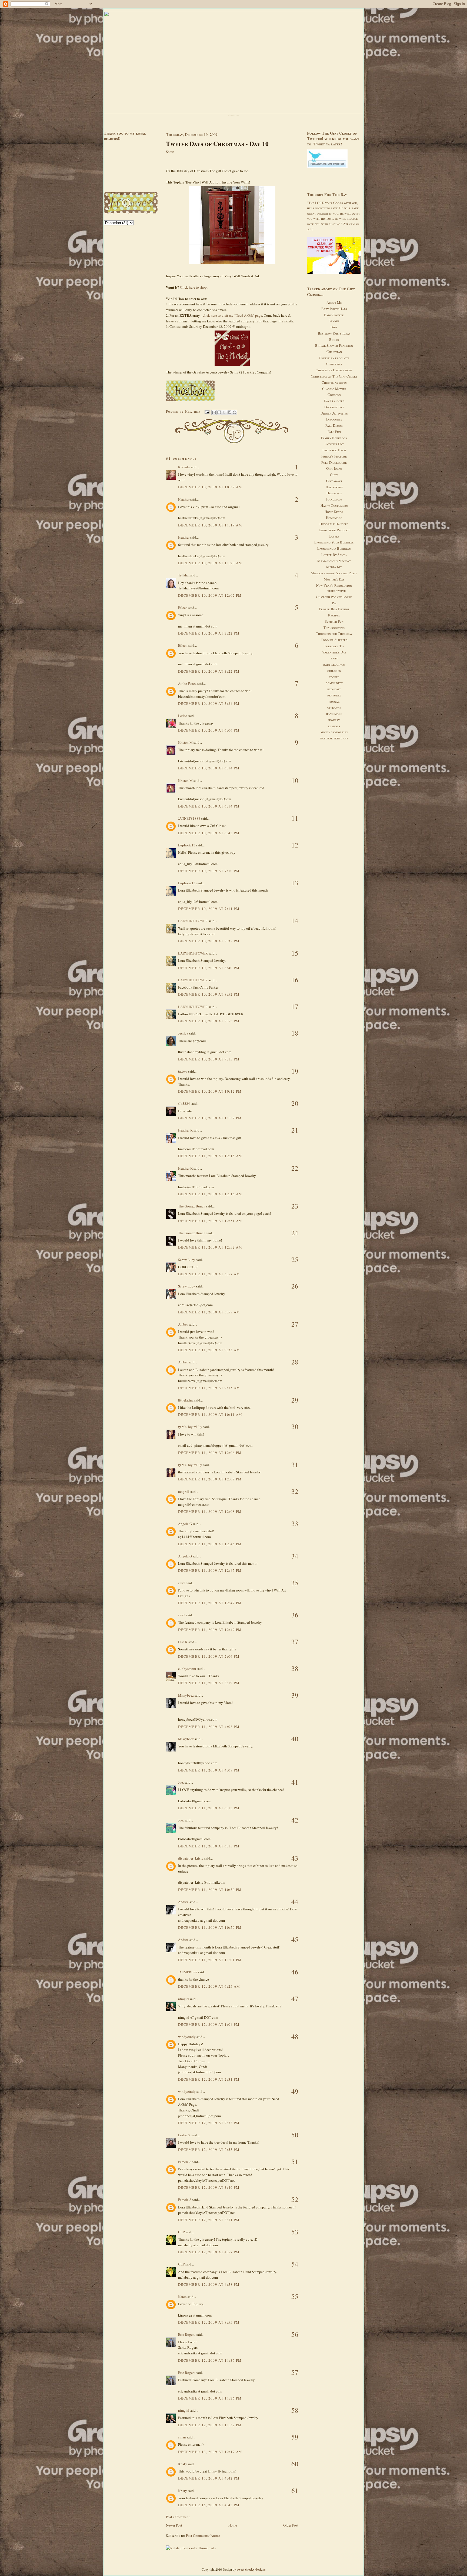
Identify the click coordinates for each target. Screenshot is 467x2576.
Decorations (334, 407)
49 (295, 2091)
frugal (334, 701)
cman (182, 2437)
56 (295, 2334)
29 (295, 1400)
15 (295, 953)
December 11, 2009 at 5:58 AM (209, 1312)
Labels (334, 536)
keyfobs (334, 726)
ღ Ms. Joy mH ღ (190, 1427)
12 (295, 845)
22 (295, 1168)
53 (295, 2232)
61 (295, 2490)
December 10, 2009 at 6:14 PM (209, 768)
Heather (184, 499)
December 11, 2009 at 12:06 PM (210, 1453)
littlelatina (186, 1400)
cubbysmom (187, 1669)
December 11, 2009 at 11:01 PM (210, 1960)
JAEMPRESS (188, 1972)
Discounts (334, 419)
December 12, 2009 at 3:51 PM (209, 2220)
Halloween (334, 487)
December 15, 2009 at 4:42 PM (209, 2478)
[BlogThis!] (219, 412)
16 (295, 980)
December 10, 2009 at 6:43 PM (209, 833)
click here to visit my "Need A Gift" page (232, 315)
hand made (334, 713)
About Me (334, 302)
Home (233, 2525)
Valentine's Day (334, 652)
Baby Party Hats (334, 309)
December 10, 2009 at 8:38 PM (209, 941)
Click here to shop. (194, 287)
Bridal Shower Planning (334, 345)
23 (295, 1206)
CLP (181, 2232)
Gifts (334, 475)
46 (295, 1972)
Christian (334, 352)
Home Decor (334, 512)
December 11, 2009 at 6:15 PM (209, 1846)
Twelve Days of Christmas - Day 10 (217, 144)
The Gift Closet (234, 115)
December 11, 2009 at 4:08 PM (209, 1727)
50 (295, 2135)
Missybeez (186, 1695)
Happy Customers (334, 505)
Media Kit (334, 567)
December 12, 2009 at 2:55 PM (209, 2150)
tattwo (183, 1071)
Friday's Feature (334, 456)
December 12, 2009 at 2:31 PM (209, 2079)
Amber (183, 1324)
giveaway (334, 707)
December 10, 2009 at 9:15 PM (209, 1059)
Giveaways (334, 481)
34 (295, 1556)
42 (295, 1820)
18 (295, 1033)
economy (334, 689)
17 (295, 1007)
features (334, 695)
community (334, 683)
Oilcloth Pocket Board (334, 597)
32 (295, 1491)
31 (295, 1465)
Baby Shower (334, 315)
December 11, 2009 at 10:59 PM (210, 1927)
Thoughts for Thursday (334, 633)
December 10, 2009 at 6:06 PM (209, 730)
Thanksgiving (334, 628)
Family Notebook (334, 438)
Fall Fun (334, 432)
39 (295, 1695)
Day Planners (334, 401)
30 (295, 1427)
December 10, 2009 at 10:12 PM (210, 1091)
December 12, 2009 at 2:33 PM (209, 2123)
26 (295, 1286)
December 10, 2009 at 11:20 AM (210, 563)
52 (295, 2199)
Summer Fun (334, 621)
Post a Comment (178, 2517)
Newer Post (174, 2525)
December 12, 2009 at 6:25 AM (209, 1986)
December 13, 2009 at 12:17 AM (210, 2452)
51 (295, 2162)
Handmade (334, 499)
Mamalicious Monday (334, 561)
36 (295, 1615)
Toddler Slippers (334, 640)
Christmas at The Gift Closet (334, 376)
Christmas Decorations (334, 370)
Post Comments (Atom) (203, 2535)
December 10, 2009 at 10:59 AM (210, 487)
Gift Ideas (334, 468)
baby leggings (334, 664)
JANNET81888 (189, 818)
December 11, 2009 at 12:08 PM (210, 1511)
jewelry (334, 720)
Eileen (183, 608)
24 (295, 1233)
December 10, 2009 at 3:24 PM (209, 703)
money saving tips (334, 732)
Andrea (183, 1902)
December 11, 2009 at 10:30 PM (210, 1890)
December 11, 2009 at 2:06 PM (209, 1656)
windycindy (187, 2037)
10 (295, 780)
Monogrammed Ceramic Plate (334, 573)
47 (295, 1999)
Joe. (181, 1782)
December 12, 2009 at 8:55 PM (209, 2322)
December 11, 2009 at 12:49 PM (210, 1630)
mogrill (184, 1491)
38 (295, 1668)
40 (295, 1739)
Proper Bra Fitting (334, 609)
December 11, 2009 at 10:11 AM (210, 1414)
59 (295, 2437)
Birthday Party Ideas (334, 333)
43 (295, 1858)
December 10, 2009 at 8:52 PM (209, 994)
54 (295, 2264)
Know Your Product (334, 530)
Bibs (334, 327)
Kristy (183, 2464)
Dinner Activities (334, 413)
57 (295, 2372)
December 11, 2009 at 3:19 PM (209, 1683)
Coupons (334, 395)
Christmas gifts (334, 382)
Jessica (183, 1033)
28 (295, 1362)
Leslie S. (184, 2135)
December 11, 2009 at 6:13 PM (209, 1808)
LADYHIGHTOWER (193, 921)
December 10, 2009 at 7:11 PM (209, 909)
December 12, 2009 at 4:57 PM (209, 2252)
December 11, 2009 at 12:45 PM (210, 1544)
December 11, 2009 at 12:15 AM (210, 1156)
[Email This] (214, 412)
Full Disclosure (334, 462)
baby (334, 658)
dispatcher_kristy (191, 1858)
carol (182, 1583)
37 (295, 1642)
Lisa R (183, 1642)
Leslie (183, 716)
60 (295, 2464)
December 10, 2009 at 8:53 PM (209, 1021)
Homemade (334, 518)
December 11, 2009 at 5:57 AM (209, 1274)
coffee (334, 677)
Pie (334, 603)
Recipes (334, 615)
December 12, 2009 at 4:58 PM (209, 2284)
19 (295, 1071)
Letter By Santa (334, 555)
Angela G (185, 1524)
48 (295, 2036)
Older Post (291, 2525)
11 (295, 818)
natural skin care (334, 738)
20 (295, 1103)
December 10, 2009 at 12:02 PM (210, 595)
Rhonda (184, 467)
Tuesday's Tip (334, 646)
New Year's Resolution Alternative (334, 588)
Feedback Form (334, 450)
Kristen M (185, 742)
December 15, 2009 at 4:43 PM (209, 2505)
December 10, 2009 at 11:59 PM (210, 1118)
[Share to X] (224, 412)
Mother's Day (334, 579)
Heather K (185, 1130)
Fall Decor (334, 425)
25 (295, 1259)
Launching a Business (334, 548)
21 (295, 1130)
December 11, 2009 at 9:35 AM (209, 1350)
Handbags (334, 493)
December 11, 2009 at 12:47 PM (210, 1603)
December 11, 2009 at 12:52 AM (210, 1247)
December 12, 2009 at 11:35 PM (210, 2360)
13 (295, 883)
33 (295, 1524)
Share (170, 152)
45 (295, 1939)
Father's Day (334, 444)
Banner (334, 321)
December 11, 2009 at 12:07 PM (210, 1479)
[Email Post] (207, 411)
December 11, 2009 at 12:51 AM (210, 1221)
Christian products (334, 358)
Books (334, 339)
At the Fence (187, 683)
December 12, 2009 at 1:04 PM (209, 2024)
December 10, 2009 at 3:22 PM (209, 633)
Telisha (183, 575)
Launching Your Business (334, 542)
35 (295, 1583)
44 (295, 1902)
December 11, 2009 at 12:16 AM (210, 1194)
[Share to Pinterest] (235, 412)
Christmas (334, 364)
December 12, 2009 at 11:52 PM (210, 2425)
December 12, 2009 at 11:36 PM (210, 2398)
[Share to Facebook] (229, 412)
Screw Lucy (187, 1260)
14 (295, 921)
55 (295, 2296)
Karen (182, 2297)
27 (295, 1324)
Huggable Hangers (334, 524)
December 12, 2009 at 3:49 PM (209, 2187)
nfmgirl (184, 1999)
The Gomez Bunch (192, 1206)
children (334, 670)
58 (295, 2410)
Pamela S (185, 2162)
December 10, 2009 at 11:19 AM (210, 525)
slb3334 (184, 1103)
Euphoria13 (187, 845)
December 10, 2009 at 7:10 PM (209, 871)
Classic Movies (334, 389)
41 (295, 1782)
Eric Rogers (187, 2334)
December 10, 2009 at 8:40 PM (209, 968)
